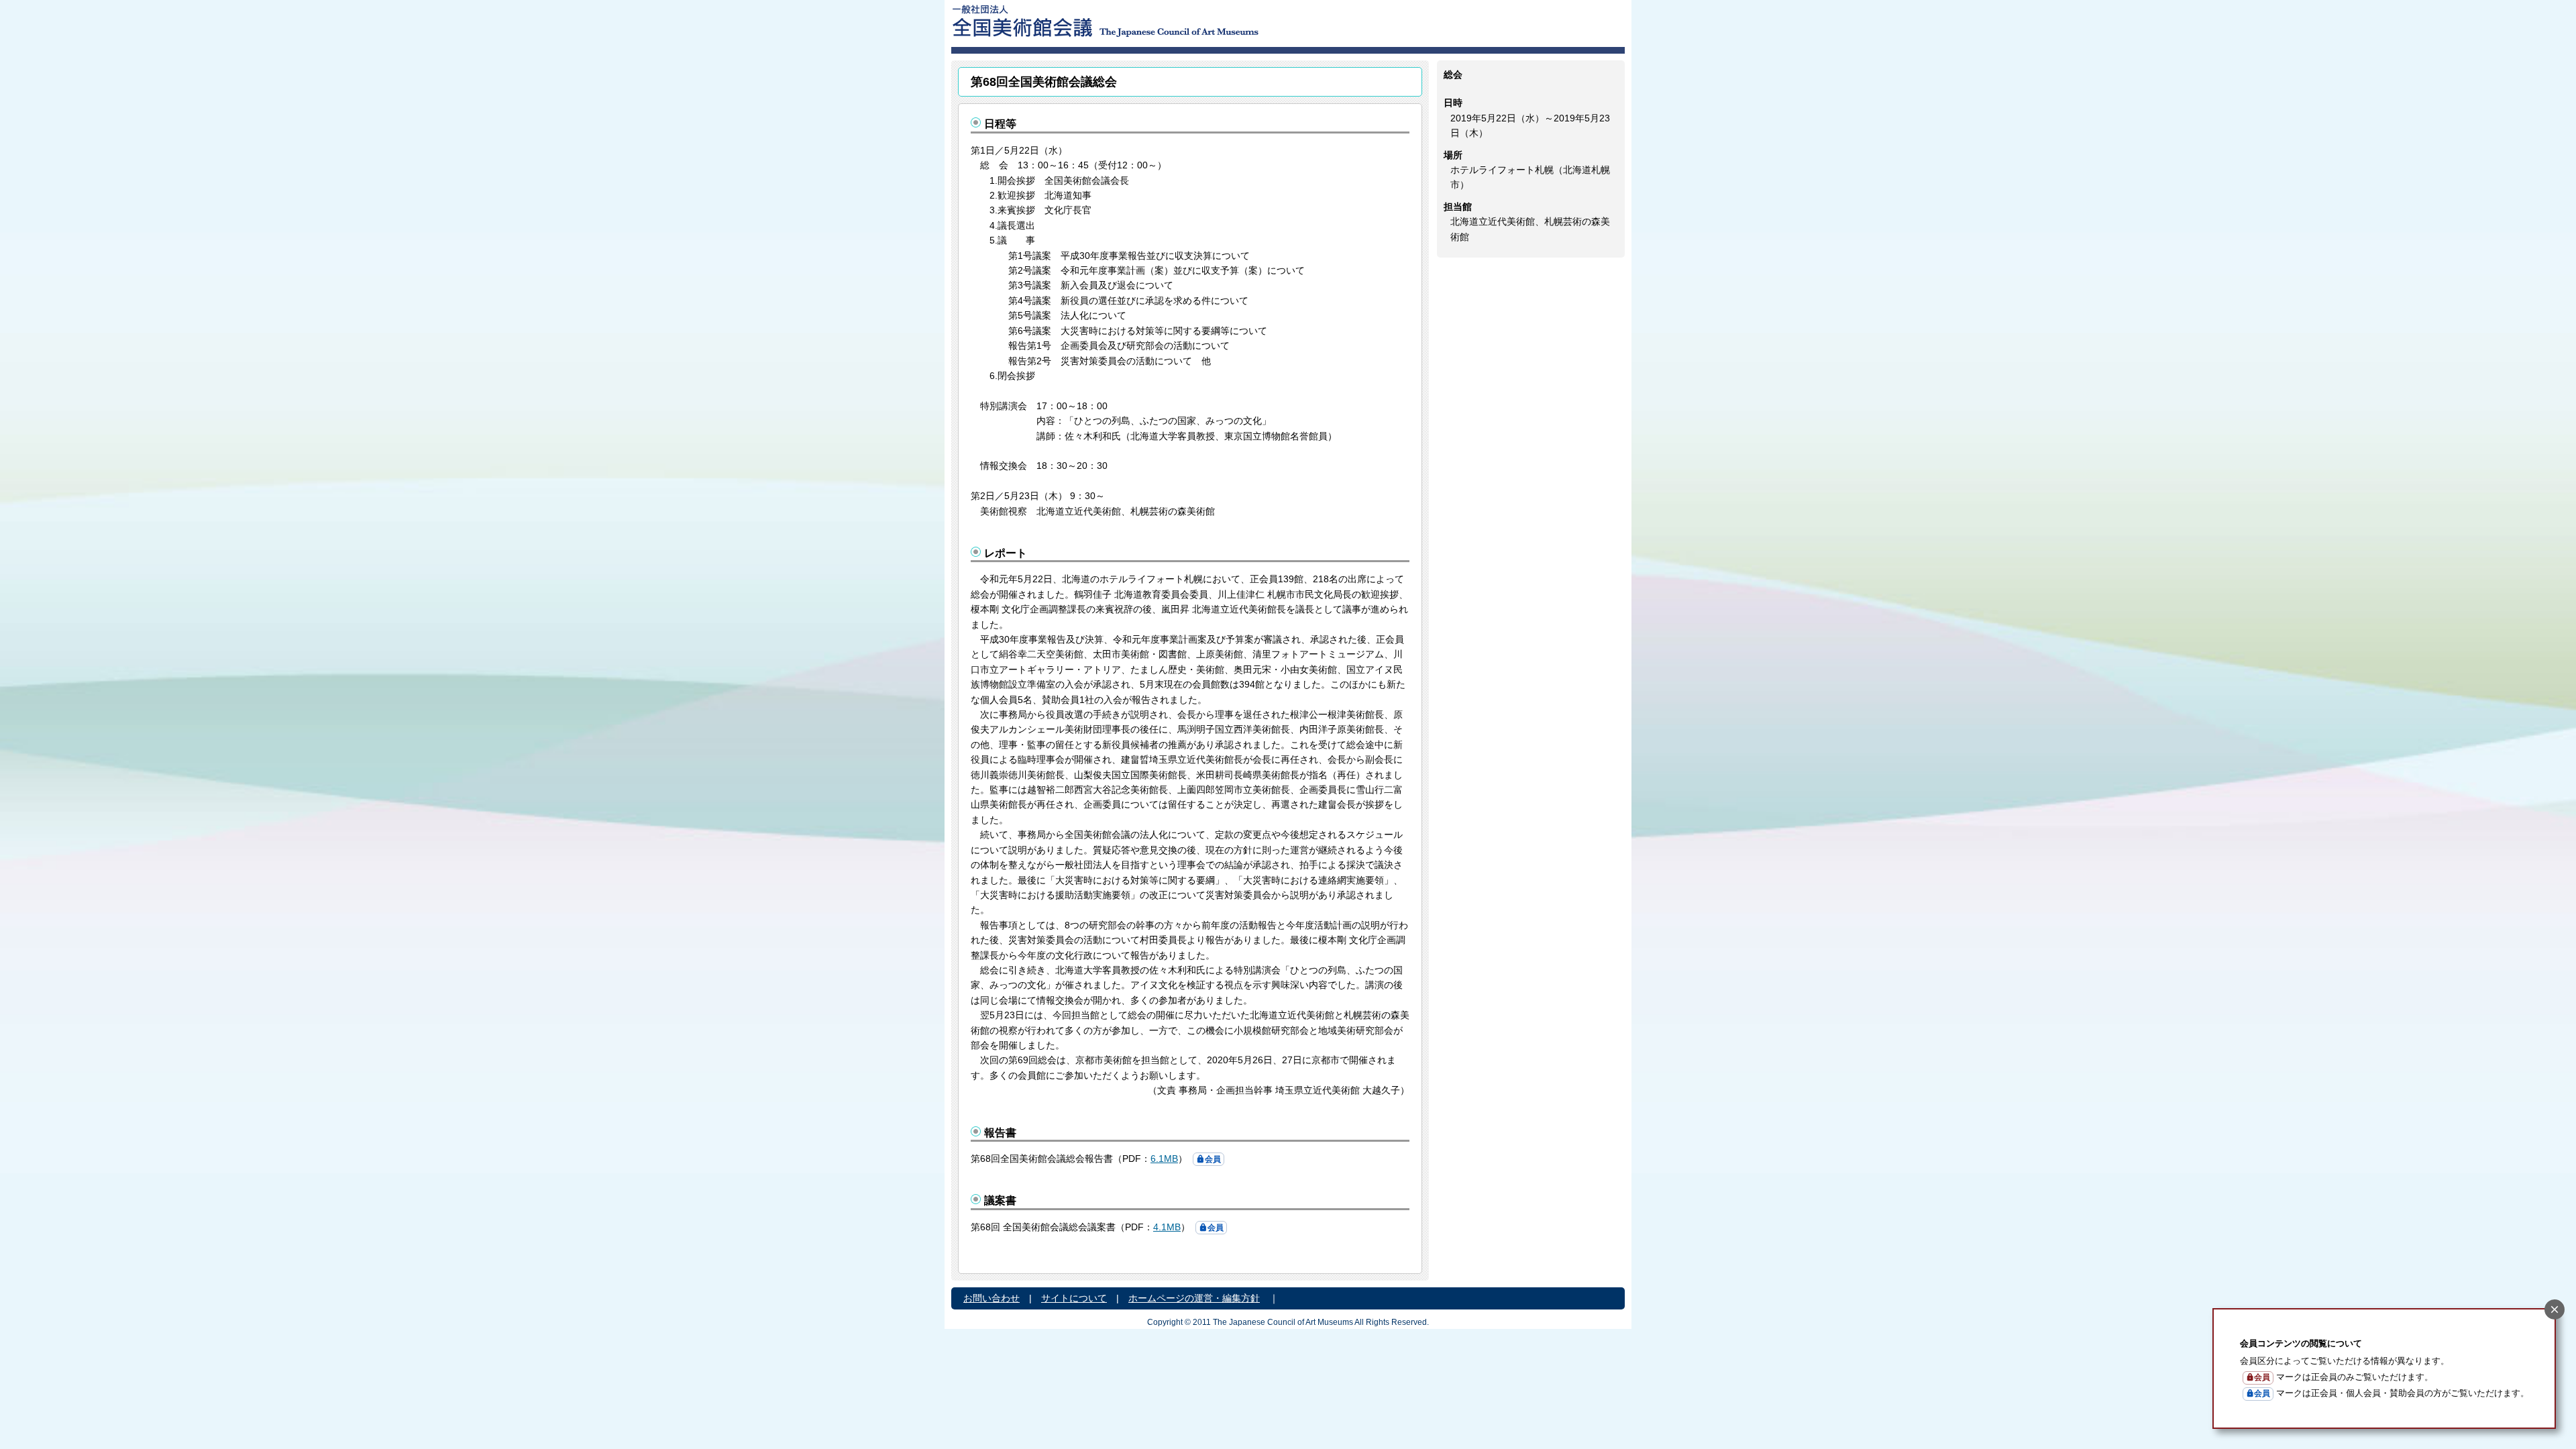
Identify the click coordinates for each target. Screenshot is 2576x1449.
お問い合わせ (991, 1298)
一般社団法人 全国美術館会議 (1187, 20)
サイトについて (1074, 1298)
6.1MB (1164, 1159)
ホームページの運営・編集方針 (1194, 1298)
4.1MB (1167, 1227)
